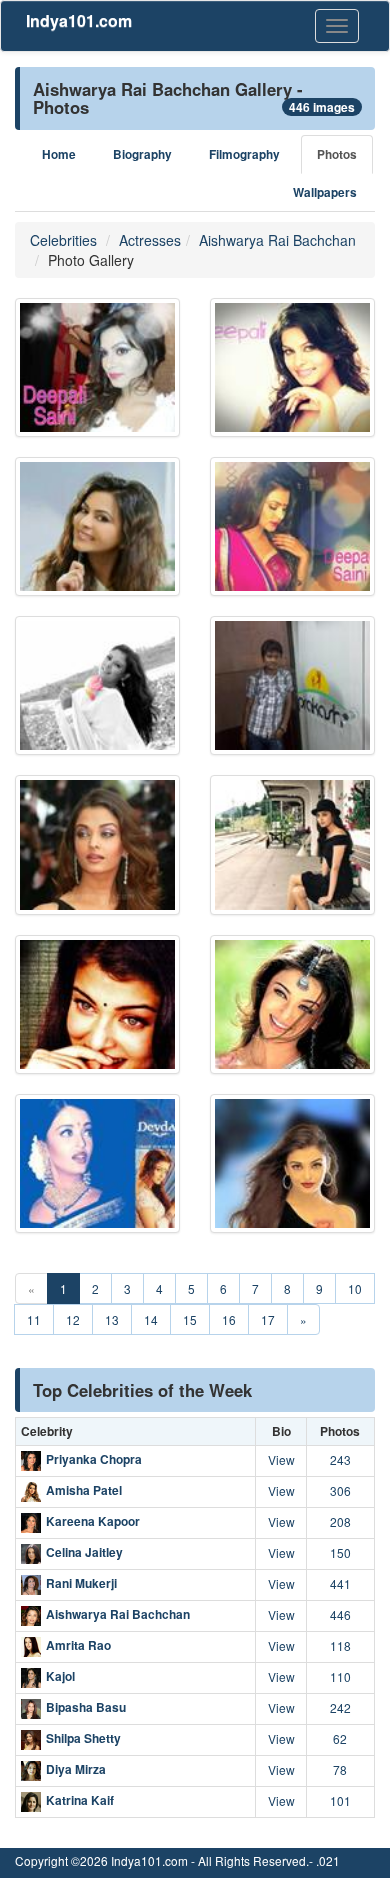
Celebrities (63, 240)
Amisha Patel (84, 1491)
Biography (142, 154)
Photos (337, 154)
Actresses (150, 240)
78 (340, 1769)
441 (340, 1583)
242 (340, 1707)
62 (340, 1738)
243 (340, 1459)
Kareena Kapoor (93, 1522)
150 (340, 1552)
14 (151, 1319)
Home (59, 154)
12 (73, 1319)
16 (229, 1319)
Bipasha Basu (86, 1708)
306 (340, 1490)
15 (190, 1319)
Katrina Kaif (80, 1801)
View (281, 1459)
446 (340, 1614)
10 (355, 1288)
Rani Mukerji (81, 1584)
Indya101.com (79, 20)
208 (340, 1521)
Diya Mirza (76, 1770)
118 (340, 1645)
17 (268, 1319)
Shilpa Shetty (83, 1739)
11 (34, 1319)
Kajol (60, 1677)
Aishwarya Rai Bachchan (277, 240)
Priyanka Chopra (94, 1460)
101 (340, 1800)
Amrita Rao (78, 1646)
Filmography (244, 154)
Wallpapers (325, 192)
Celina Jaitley (84, 1553)
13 (112, 1319)
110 (340, 1676)
